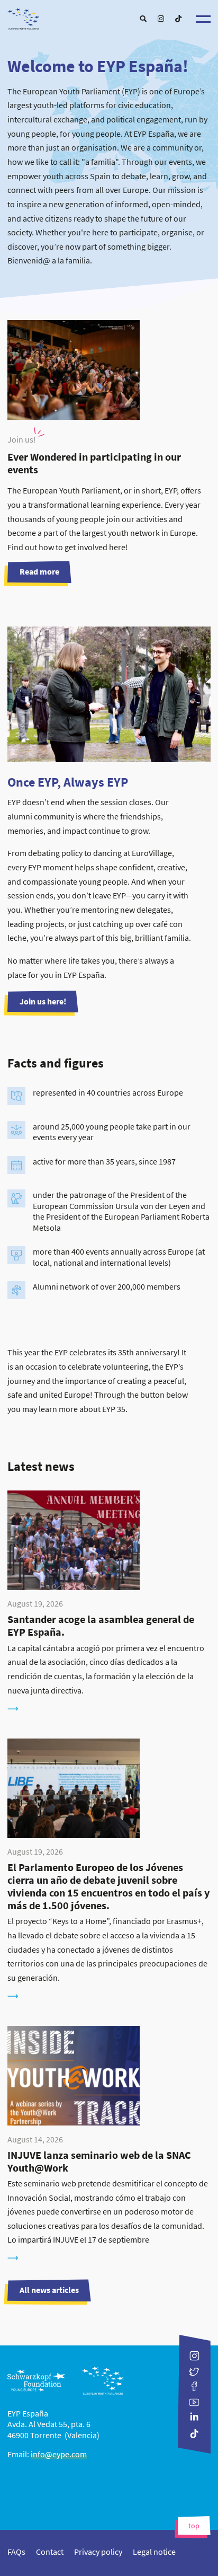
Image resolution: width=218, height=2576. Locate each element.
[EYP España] (109, 16)
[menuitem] (143, 19)
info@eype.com (59, 2454)
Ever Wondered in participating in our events (94, 463)
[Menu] (203, 19)
